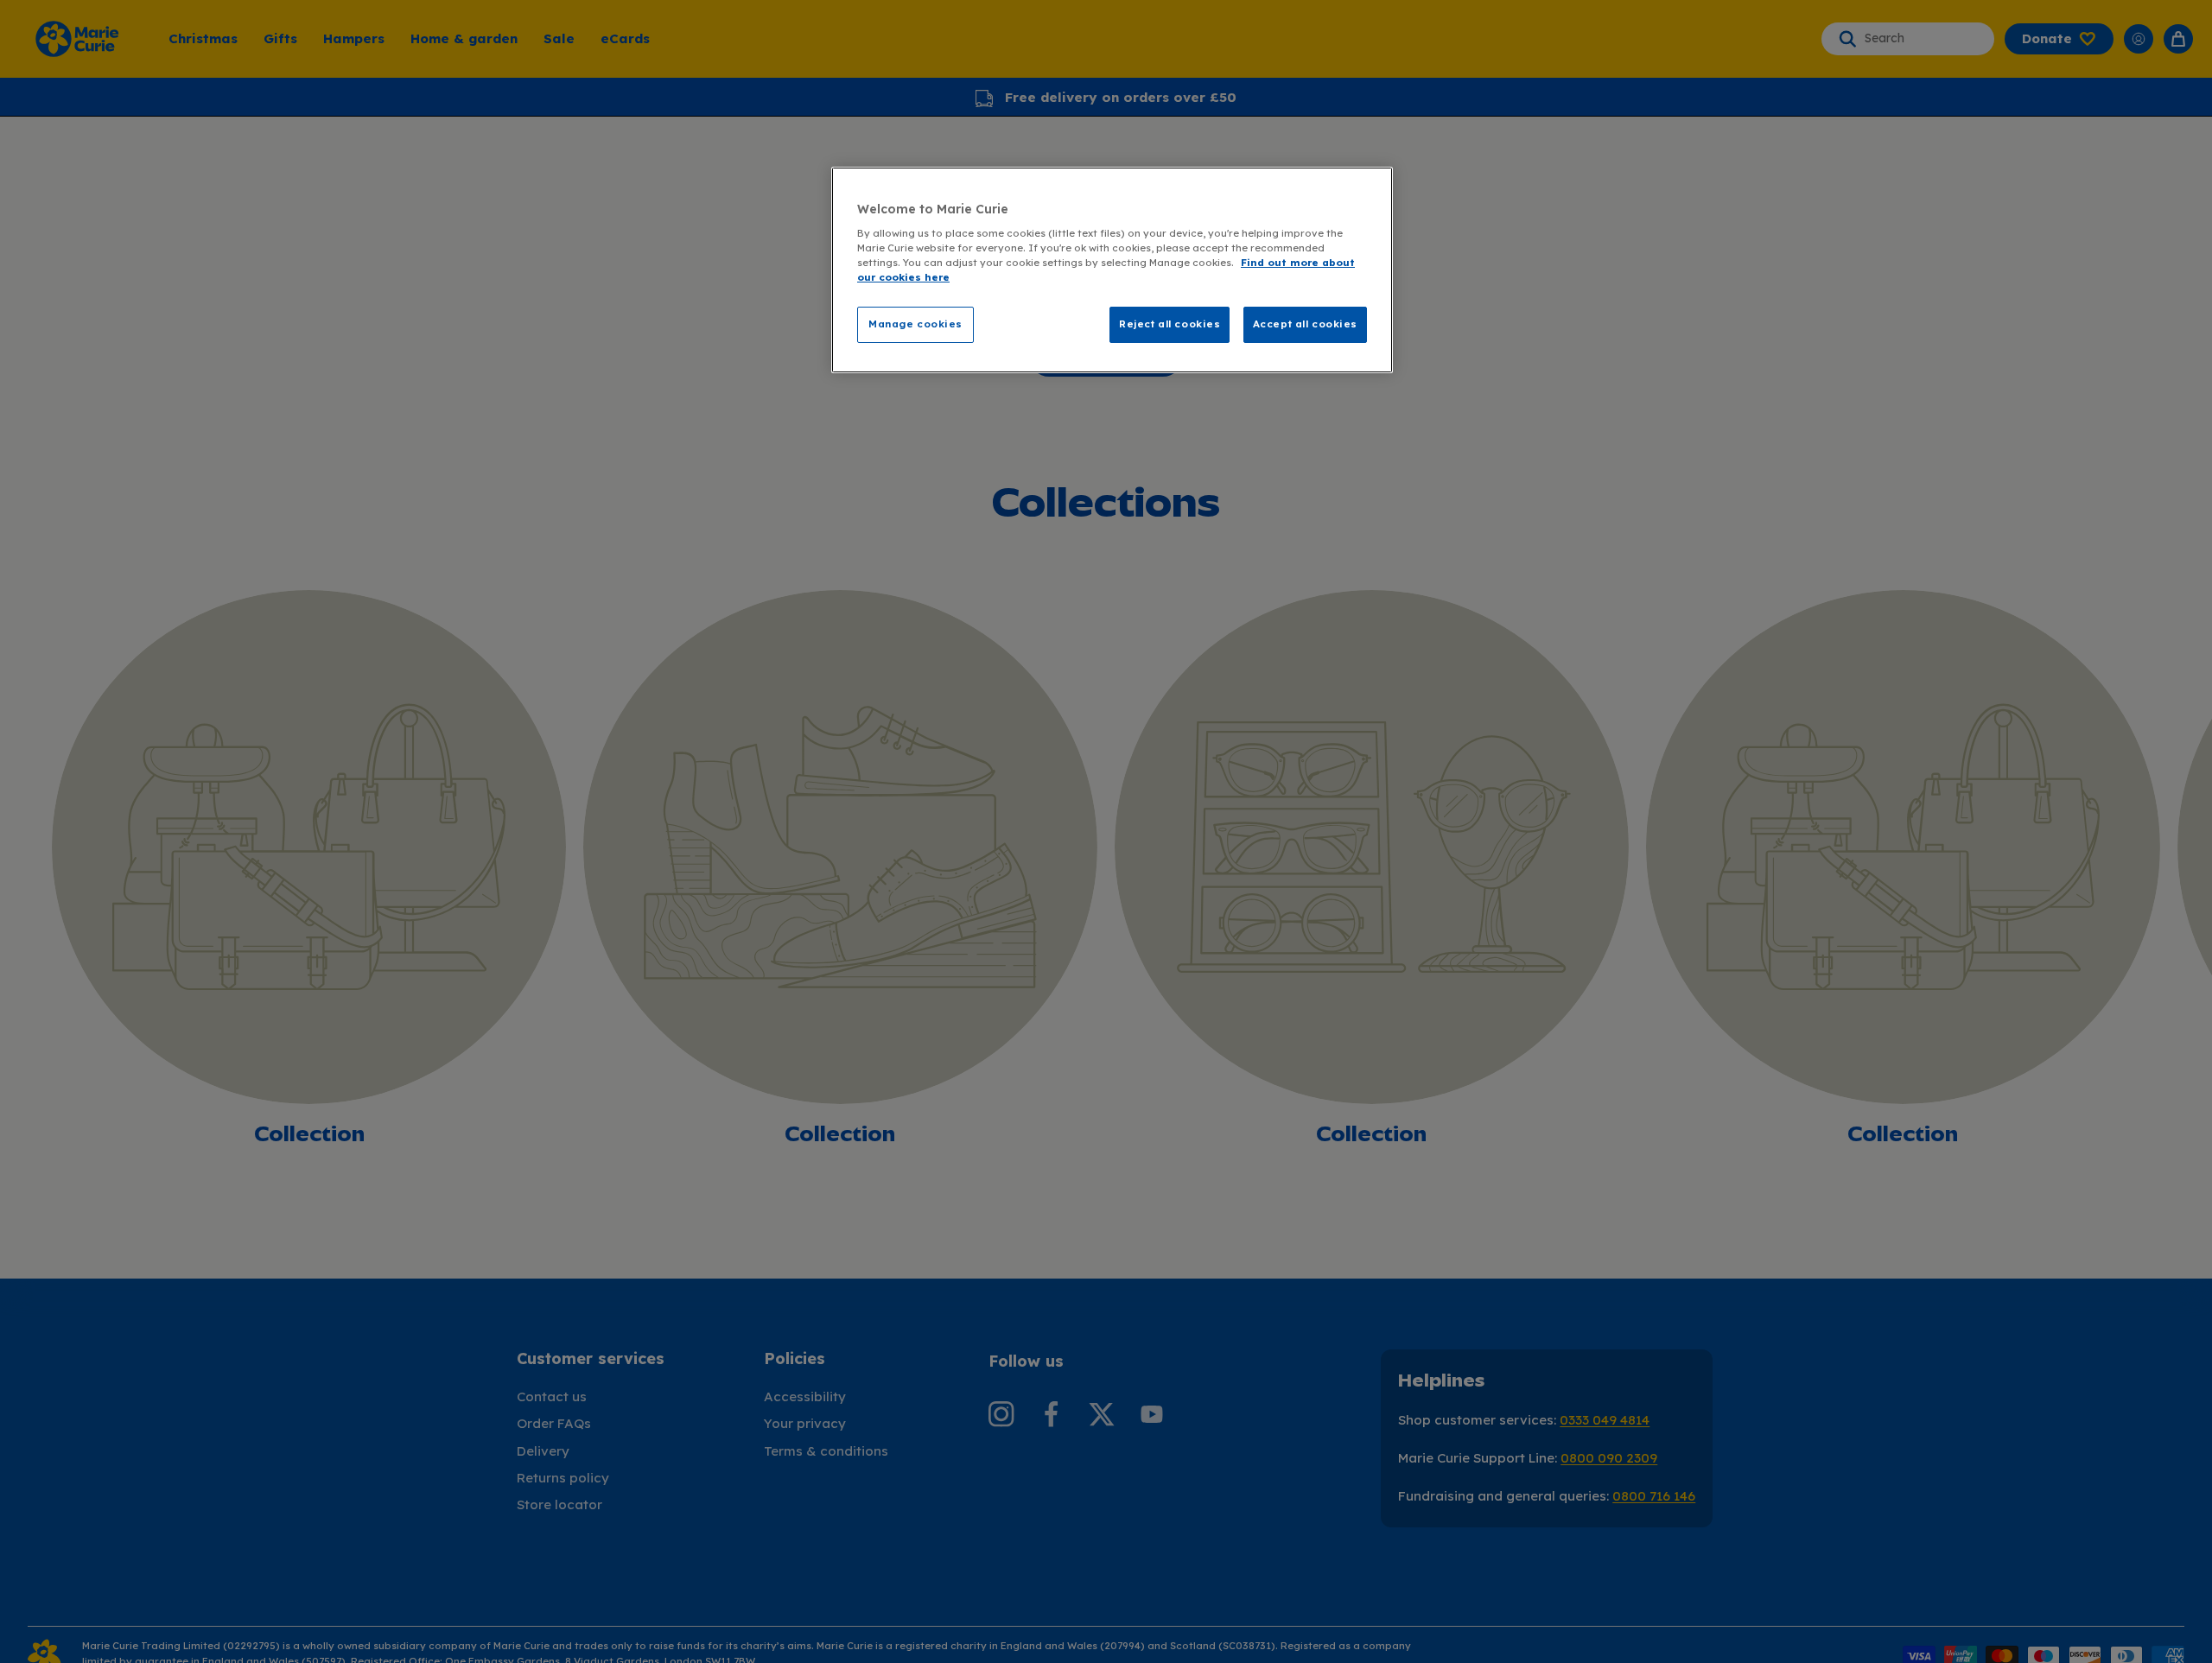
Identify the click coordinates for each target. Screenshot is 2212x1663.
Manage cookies (915, 324)
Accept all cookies (1305, 324)
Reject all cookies (1170, 324)
